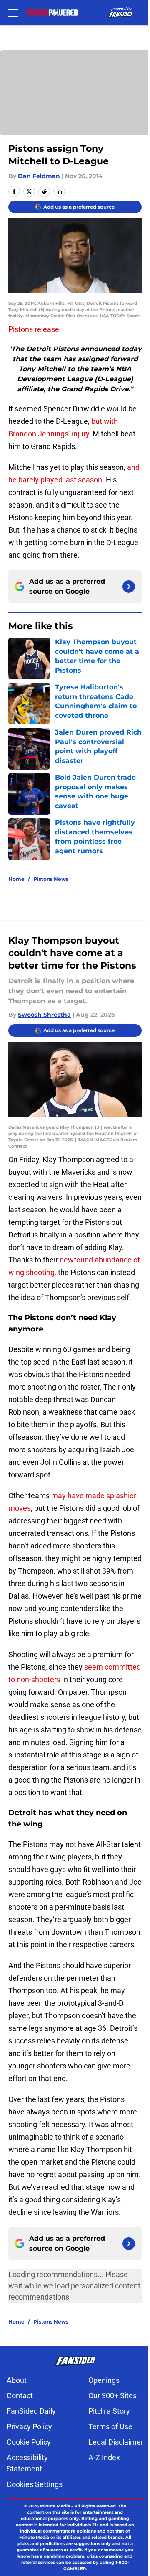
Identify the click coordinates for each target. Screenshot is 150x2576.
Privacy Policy (29, 2427)
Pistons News (51, 879)
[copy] (59, 191)
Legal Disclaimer (116, 2442)
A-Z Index (104, 2457)
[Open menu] (13, 13)
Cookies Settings (35, 2484)
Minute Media (55, 2506)
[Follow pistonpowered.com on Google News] (129, 587)
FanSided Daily (31, 2411)
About (17, 2380)
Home (16, 879)
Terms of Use (110, 2427)
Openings (104, 2380)
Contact (20, 2396)
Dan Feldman (39, 176)
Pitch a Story (109, 2411)
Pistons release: (35, 329)
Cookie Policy (29, 2442)
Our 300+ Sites (112, 2396)
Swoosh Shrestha (44, 1015)
